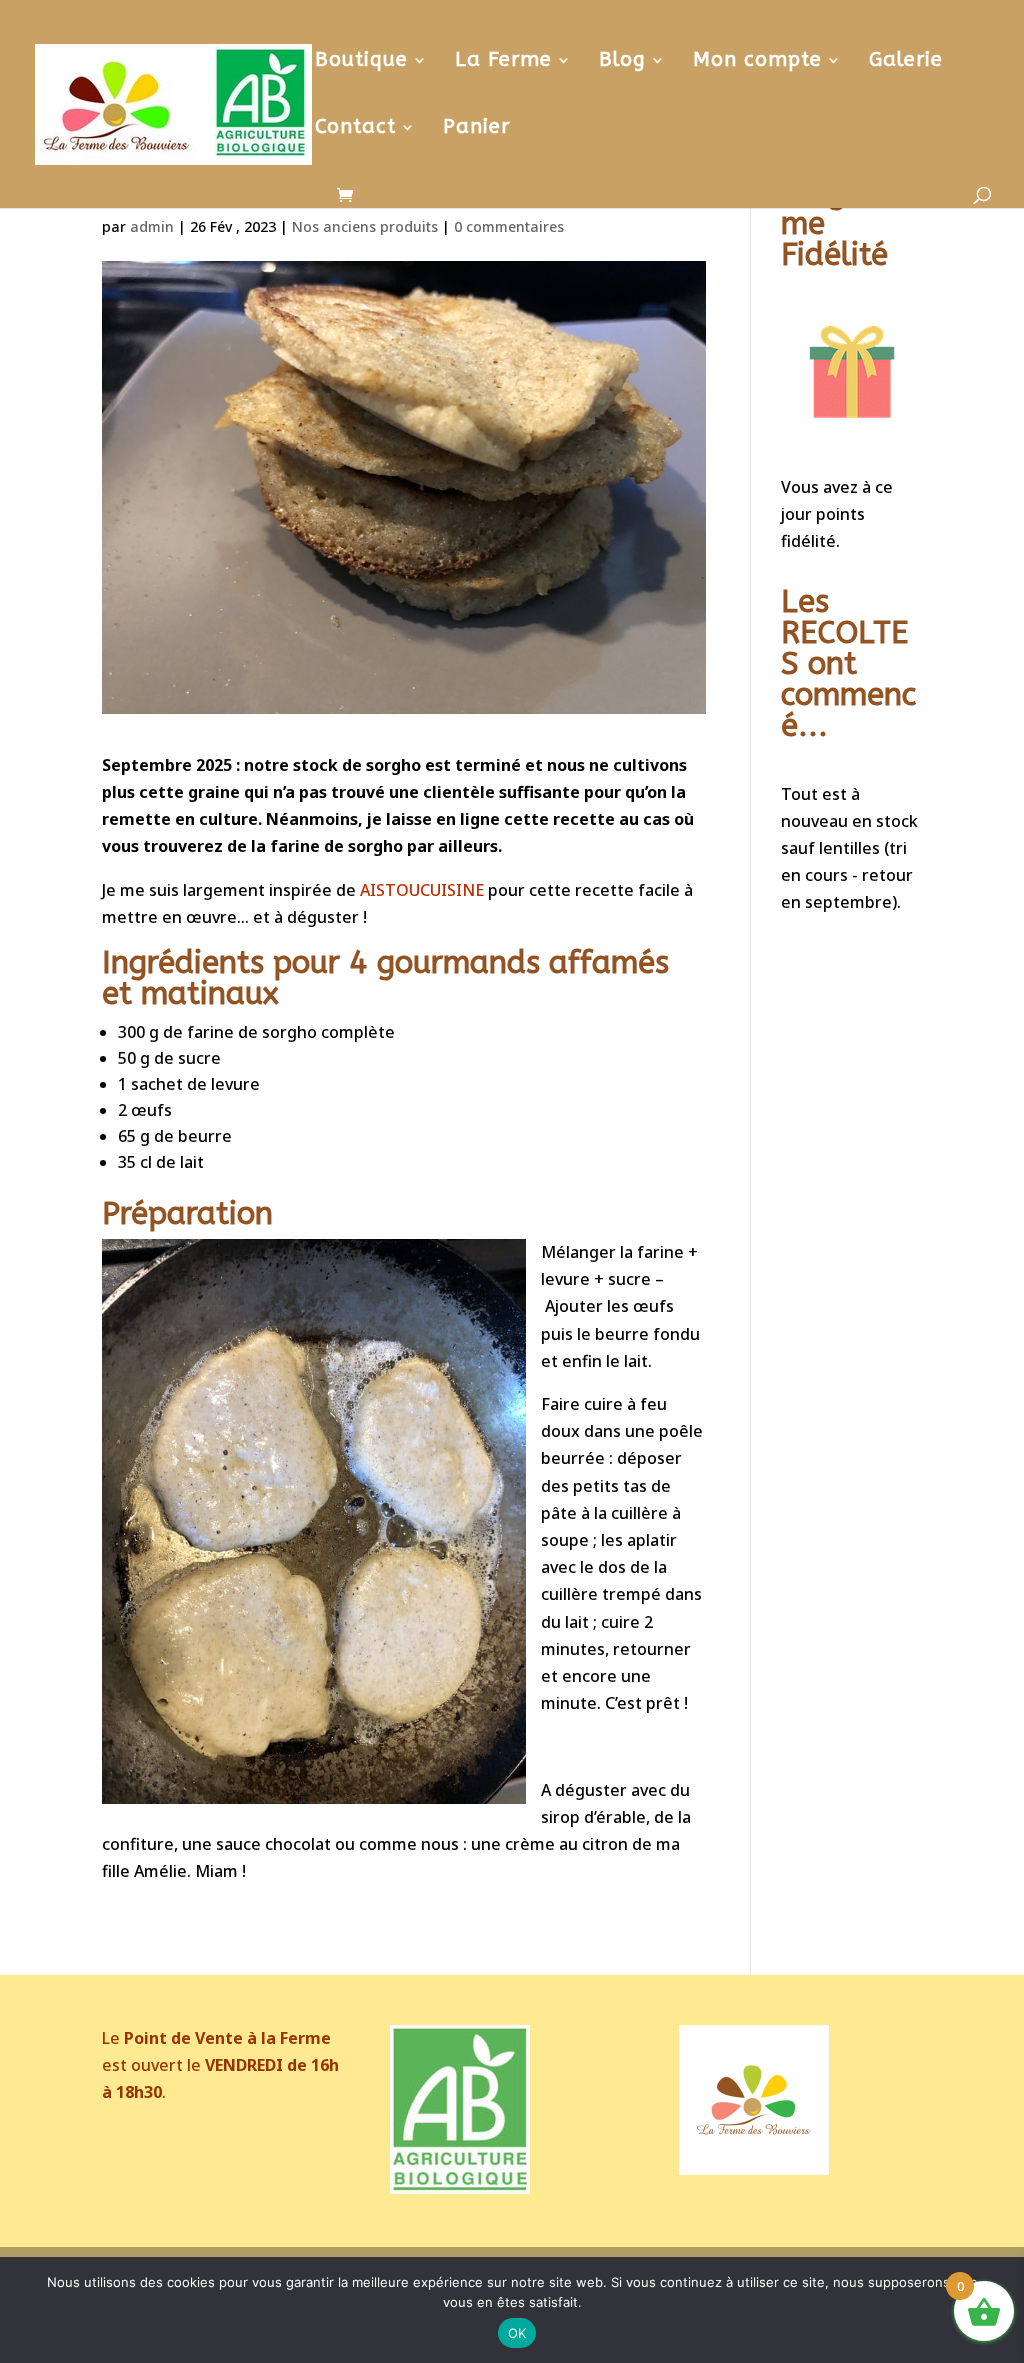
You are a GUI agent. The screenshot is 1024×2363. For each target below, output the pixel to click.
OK (517, 2333)
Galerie (906, 62)
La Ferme (503, 62)
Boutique (361, 62)
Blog (622, 62)
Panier (476, 129)
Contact (355, 129)
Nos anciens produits (365, 226)
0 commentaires (509, 226)
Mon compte (757, 62)
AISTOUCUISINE (422, 890)
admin (152, 226)
